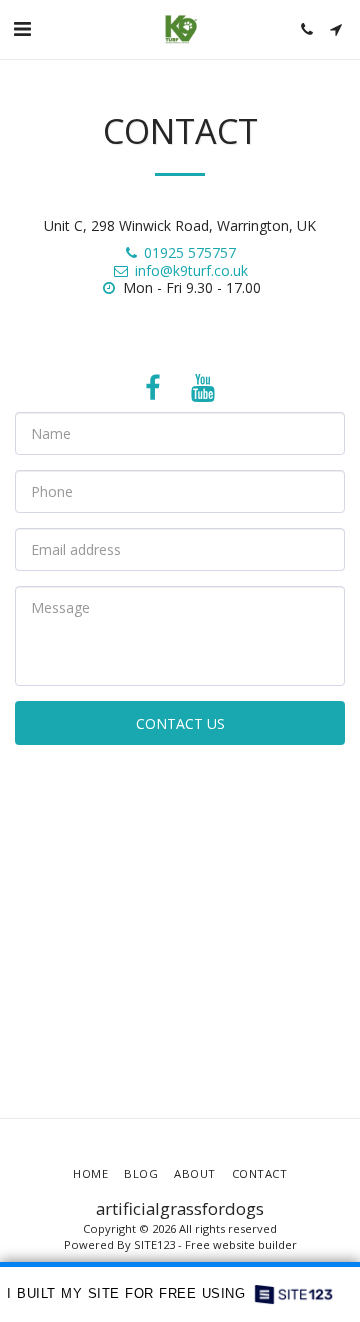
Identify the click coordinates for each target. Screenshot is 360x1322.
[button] (22, 28)
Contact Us (180, 723)
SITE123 (154, 1244)
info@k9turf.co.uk (191, 270)
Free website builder (241, 1244)
